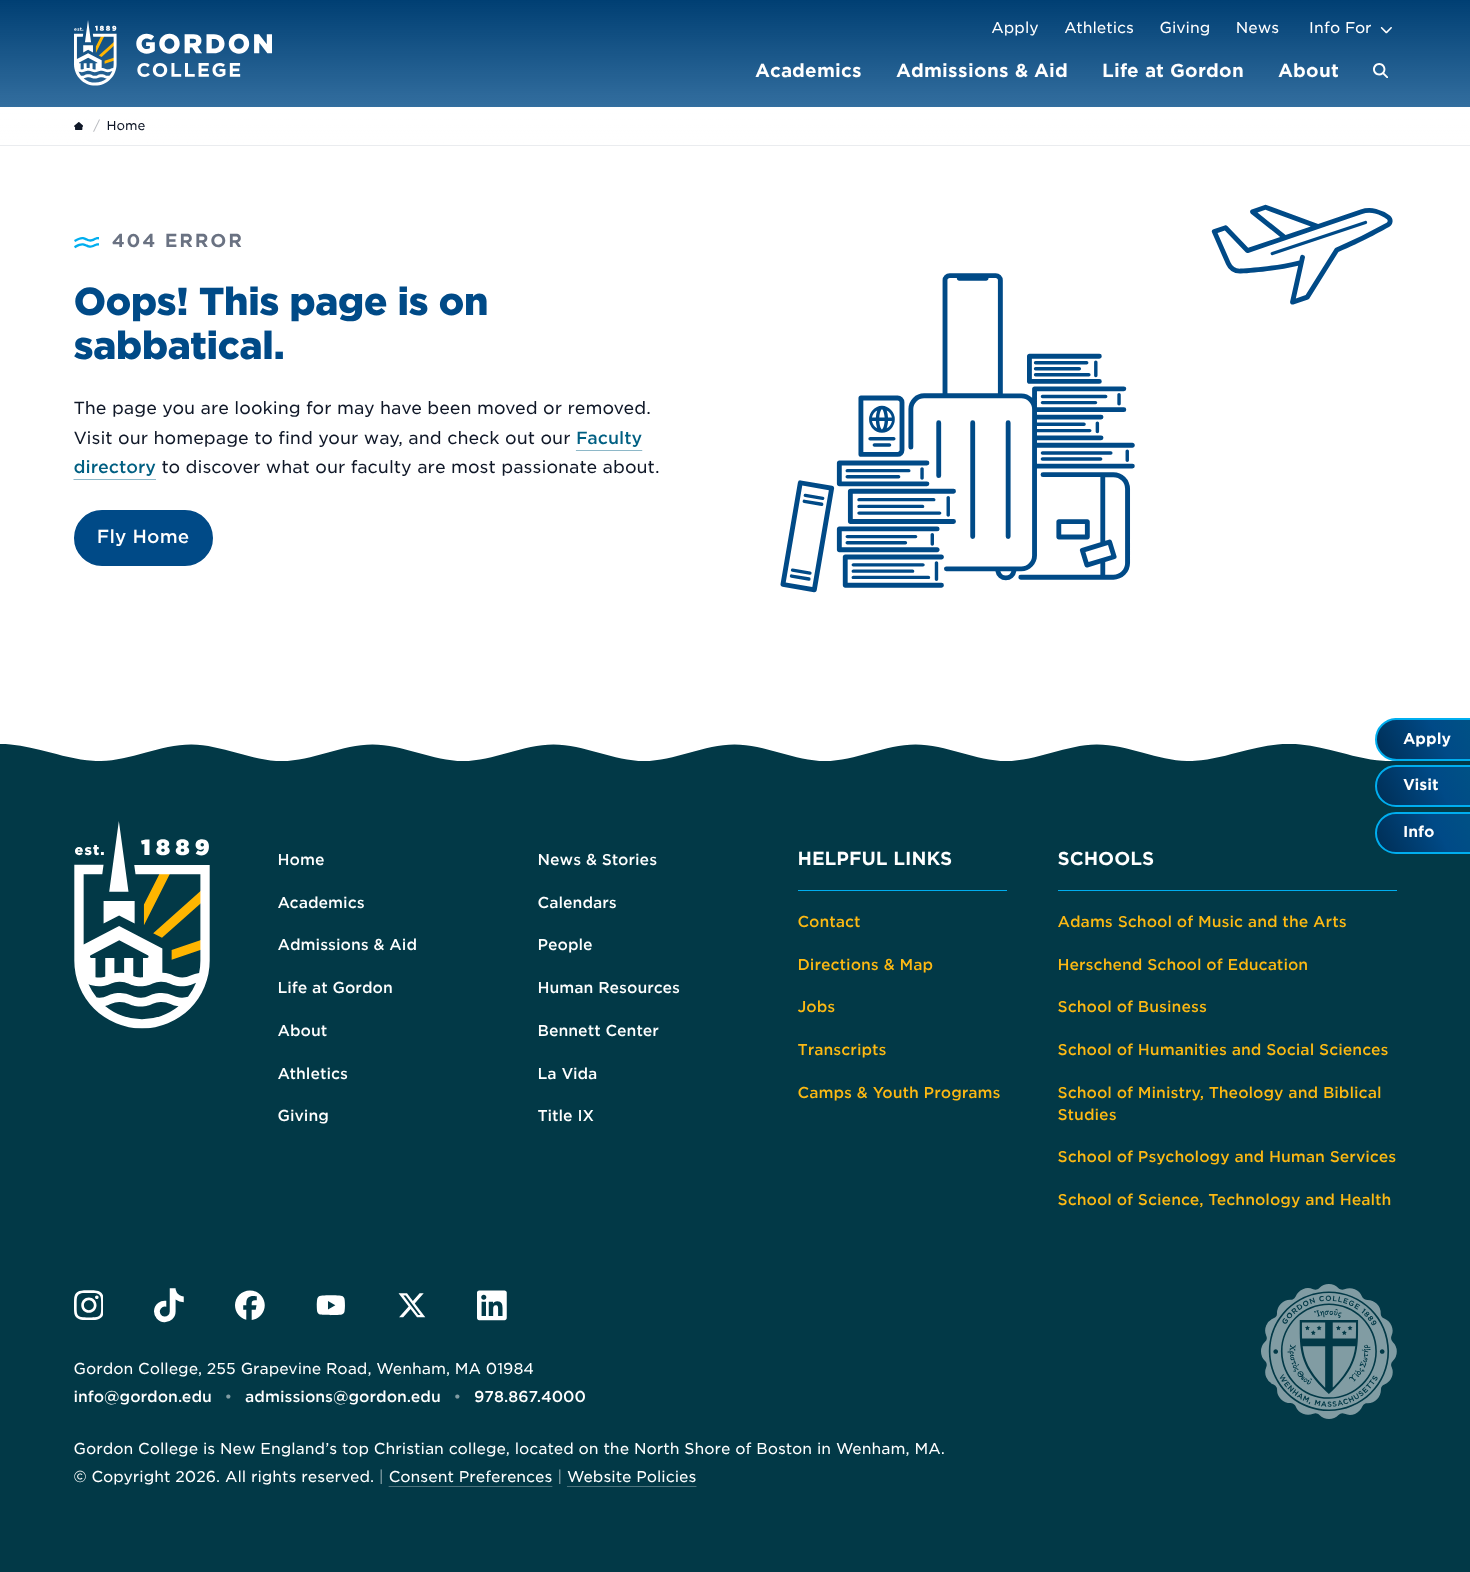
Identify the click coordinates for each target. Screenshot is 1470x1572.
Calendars (577, 903)
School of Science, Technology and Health (1225, 1200)
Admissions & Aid (982, 70)
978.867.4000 (530, 1397)
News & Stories (598, 860)
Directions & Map (866, 965)
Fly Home (143, 537)
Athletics (1099, 28)
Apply (1014, 28)
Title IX (566, 1116)
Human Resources (609, 988)
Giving (1185, 28)
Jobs (817, 1007)
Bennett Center (598, 1031)
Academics (808, 70)
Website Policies (631, 1477)
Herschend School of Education (1183, 965)
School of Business (1132, 1007)
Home (301, 860)
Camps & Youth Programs (899, 1093)
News (1257, 28)
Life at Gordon (1173, 70)
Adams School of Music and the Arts (1202, 922)
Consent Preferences (471, 1477)
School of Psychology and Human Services (1227, 1157)
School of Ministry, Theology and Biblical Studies (1220, 1104)
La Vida (568, 1074)
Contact (829, 922)
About (1308, 70)
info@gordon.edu (143, 1397)
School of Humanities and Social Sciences (1223, 1050)
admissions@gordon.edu (343, 1397)
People (565, 945)
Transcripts (842, 1050)
